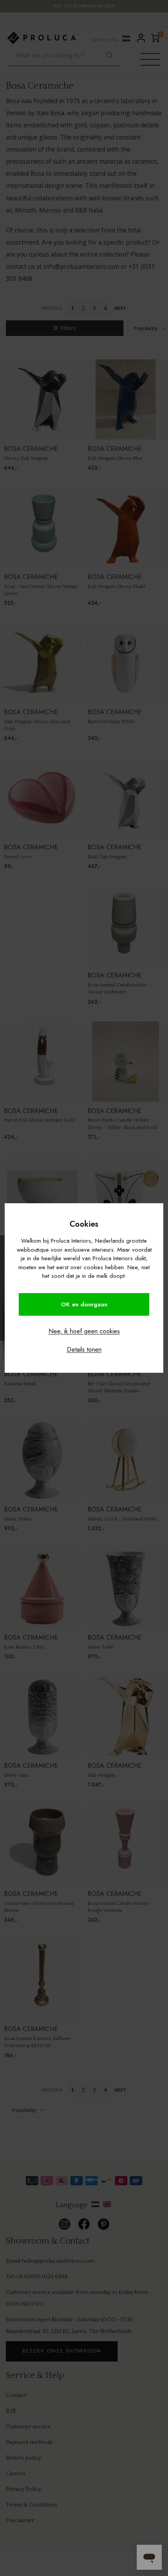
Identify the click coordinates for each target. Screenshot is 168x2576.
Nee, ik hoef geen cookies (84, 1331)
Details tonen (84, 1350)
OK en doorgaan (84, 1304)
